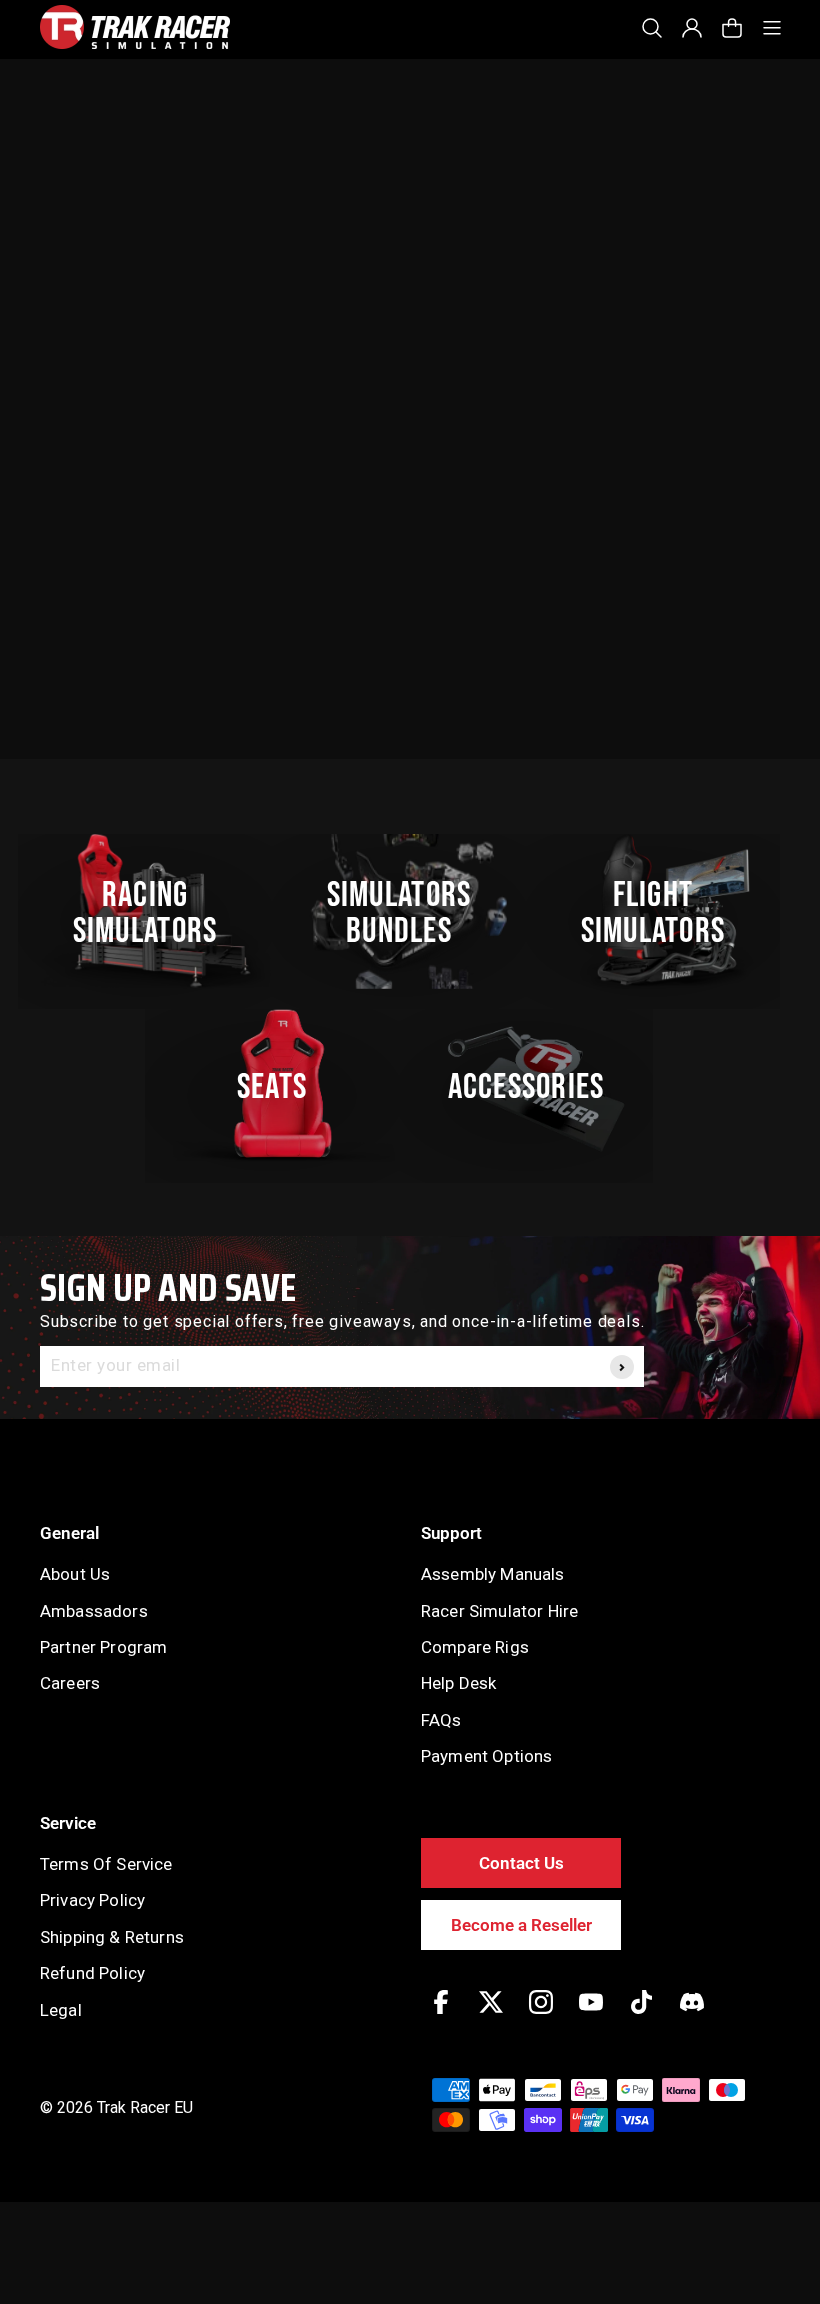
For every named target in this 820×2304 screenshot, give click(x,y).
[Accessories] (537, 1086)
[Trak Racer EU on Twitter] (491, 2016)
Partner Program (103, 1647)
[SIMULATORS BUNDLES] (410, 911)
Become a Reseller (521, 1925)
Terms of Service (106, 1864)
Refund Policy (92, 1973)
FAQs (441, 1720)
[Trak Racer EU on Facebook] (441, 2016)
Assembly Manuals (493, 1574)
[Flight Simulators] (664, 911)
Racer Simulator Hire (499, 1611)
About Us (75, 1574)
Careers (70, 1683)
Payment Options (486, 1756)
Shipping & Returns (112, 1937)
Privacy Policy (92, 1900)
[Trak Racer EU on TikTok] (641, 2016)
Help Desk (458, 1683)
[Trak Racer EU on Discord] (692, 2016)
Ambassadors (94, 1611)
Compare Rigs (475, 1647)
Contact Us (521, 1863)
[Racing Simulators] (156, 911)
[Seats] (283, 1086)
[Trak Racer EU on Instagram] (541, 2016)
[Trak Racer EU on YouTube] (591, 2016)
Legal (61, 2010)
